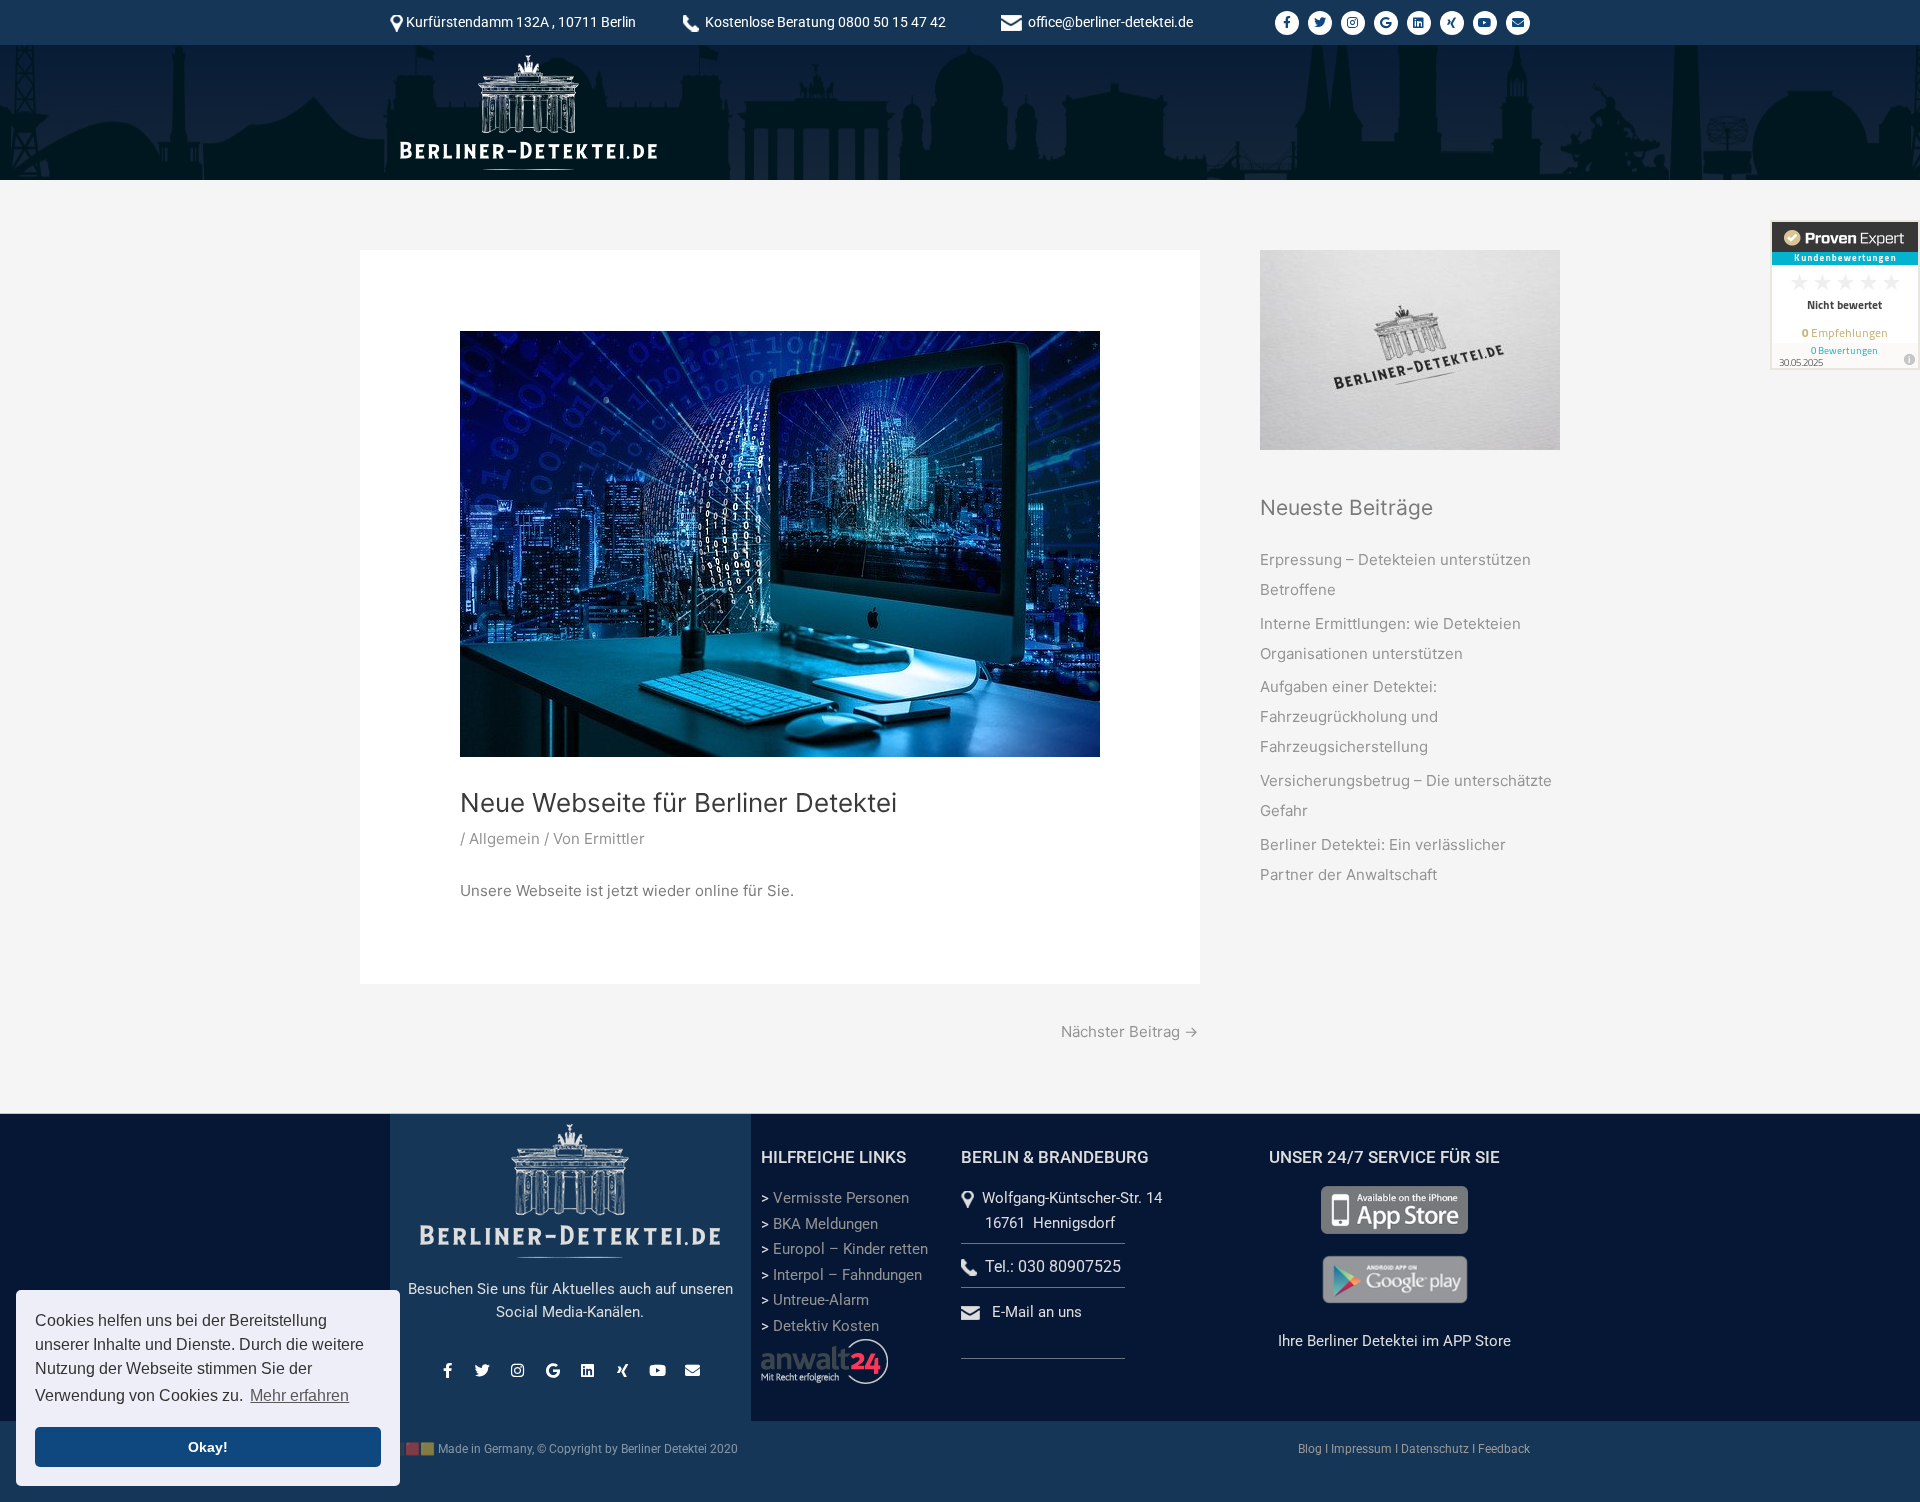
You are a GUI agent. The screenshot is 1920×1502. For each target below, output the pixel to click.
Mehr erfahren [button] (299, 1395)
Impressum (1361, 1449)
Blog (1310, 1449)
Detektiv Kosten (826, 1326)
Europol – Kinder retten (850, 1249)
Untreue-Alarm (821, 1300)
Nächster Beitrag (1129, 1031)
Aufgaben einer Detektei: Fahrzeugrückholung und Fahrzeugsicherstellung (1349, 716)
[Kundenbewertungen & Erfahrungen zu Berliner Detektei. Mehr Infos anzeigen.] (1845, 295)
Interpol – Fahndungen (847, 1275)
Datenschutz (1435, 1449)
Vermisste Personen (841, 1198)
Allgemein (504, 838)
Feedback (1504, 1449)
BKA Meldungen (825, 1224)
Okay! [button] (208, 1447)
